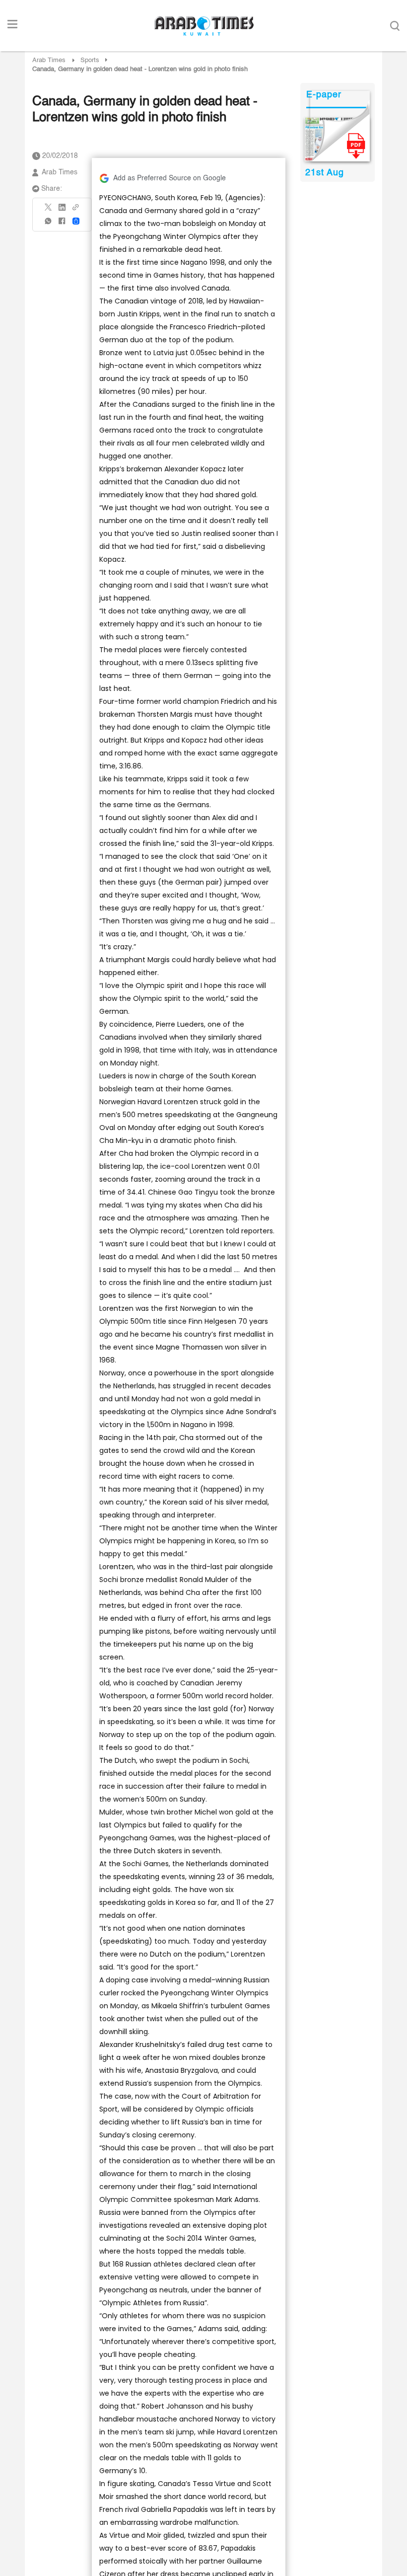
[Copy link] (76, 210)
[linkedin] (62, 211)
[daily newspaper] (337, 140)
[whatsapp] (49, 224)
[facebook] (62, 224)
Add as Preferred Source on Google (170, 178)
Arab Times (49, 60)
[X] (49, 210)
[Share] (76, 221)
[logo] (204, 26)
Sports (90, 60)
